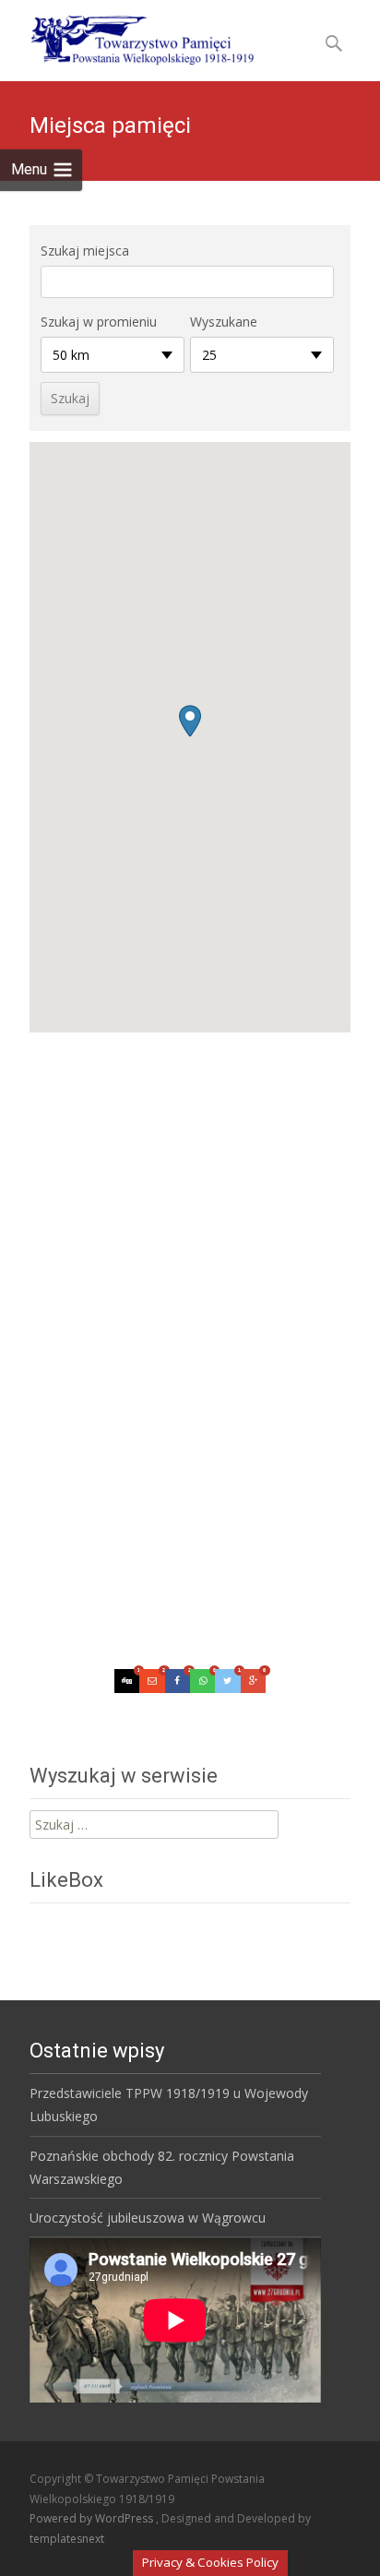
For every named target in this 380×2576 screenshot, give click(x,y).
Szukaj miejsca (85, 250)
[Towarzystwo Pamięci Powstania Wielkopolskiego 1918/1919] (131, 37)
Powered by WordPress (93, 2518)
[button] (190, 721)
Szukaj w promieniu (99, 322)
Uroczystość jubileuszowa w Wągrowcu (148, 2218)
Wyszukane (224, 322)
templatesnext (67, 2539)
